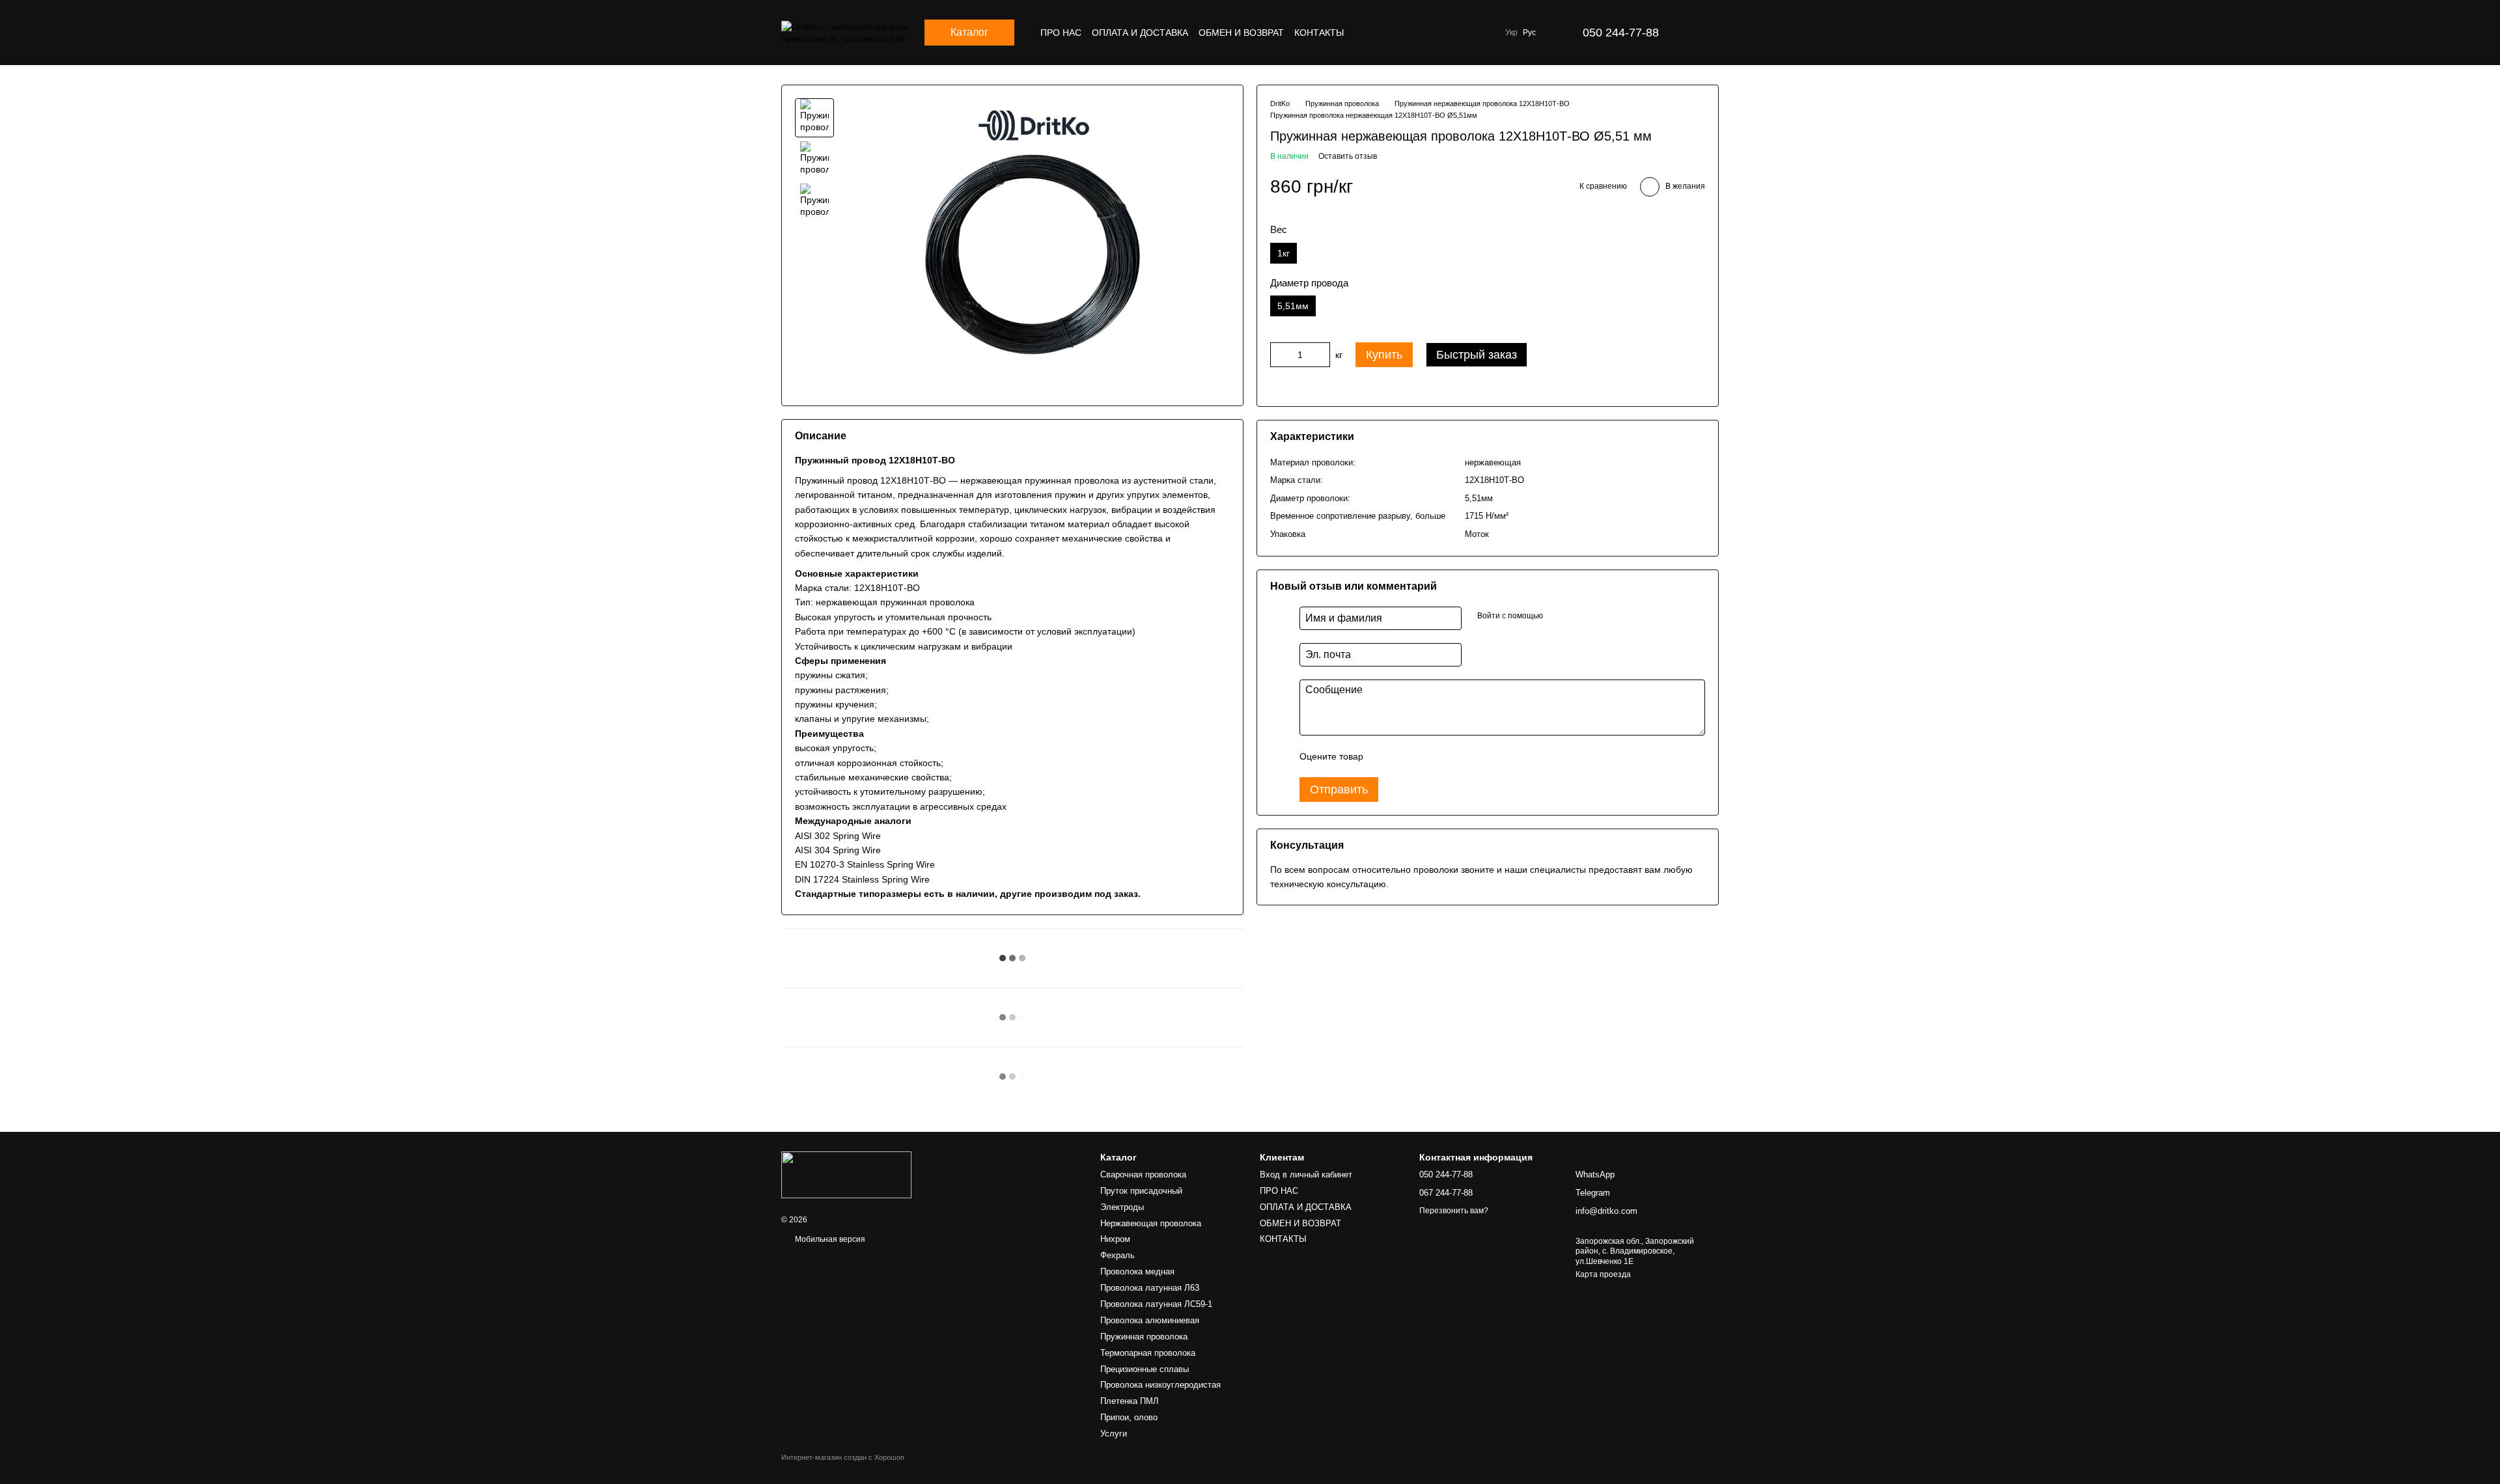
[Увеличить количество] (1320, 355)
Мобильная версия (829, 1239)
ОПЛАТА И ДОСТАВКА (1140, 33)
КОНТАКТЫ (1319, 33)
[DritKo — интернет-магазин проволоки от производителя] (846, 1174)
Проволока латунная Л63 (1150, 1288)
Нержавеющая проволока (1151, 1223)
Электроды (1122, 1207)
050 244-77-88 (1621, 33)
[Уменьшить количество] (1280, 355)
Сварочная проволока (1143, 1175)
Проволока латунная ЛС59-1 (1156, 1304)
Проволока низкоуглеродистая (1160, 1385)
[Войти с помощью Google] (1578, 616)
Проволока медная (1137, 1271)
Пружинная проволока (1144, 1337)
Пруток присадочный (1141, 1191)
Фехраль (1118, 1255)
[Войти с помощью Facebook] (1557, 616)
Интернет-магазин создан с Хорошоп (843, 1457)
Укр (1511, 33)
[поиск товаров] (1469, 33)
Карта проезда (1603, 1274)
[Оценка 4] (1447, 756)
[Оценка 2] (1406, 756)
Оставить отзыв (1348, 156)
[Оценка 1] (1385, 756)
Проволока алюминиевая (1150, 1320)
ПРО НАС (1061, 33)
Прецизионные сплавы (1145, 1369)
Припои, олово (1129, 1417)
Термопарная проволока (1148, 1353)
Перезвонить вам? (1454, 1211)
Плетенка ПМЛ (1130, 1401)
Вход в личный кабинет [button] (1306, 1175)
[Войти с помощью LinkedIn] (1599, 616)
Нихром (1115, 1239)
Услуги (1114, 1434)
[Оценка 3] (1426, 756)
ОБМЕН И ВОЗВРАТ (1241, 33)
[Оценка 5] (1468, 756)
